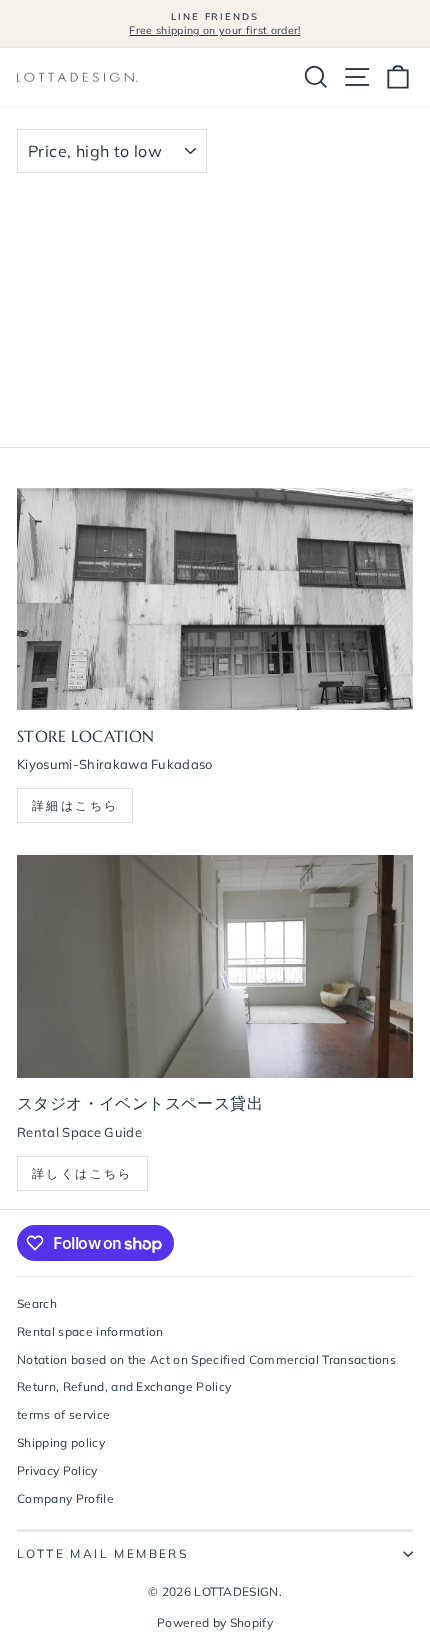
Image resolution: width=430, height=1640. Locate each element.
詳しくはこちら (82, 1173)
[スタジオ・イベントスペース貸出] (215, 966)
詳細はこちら (75, 805)
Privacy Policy (57, 1470)
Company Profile (65, 1498)
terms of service (63, 1414)
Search (37, 1303)
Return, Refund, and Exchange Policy (124, 1386)
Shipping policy (61, 1442)
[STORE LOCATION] (215, 599)
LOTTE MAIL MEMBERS (102, 1553)
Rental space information (90, 1331)
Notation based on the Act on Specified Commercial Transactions (206, 1359)
